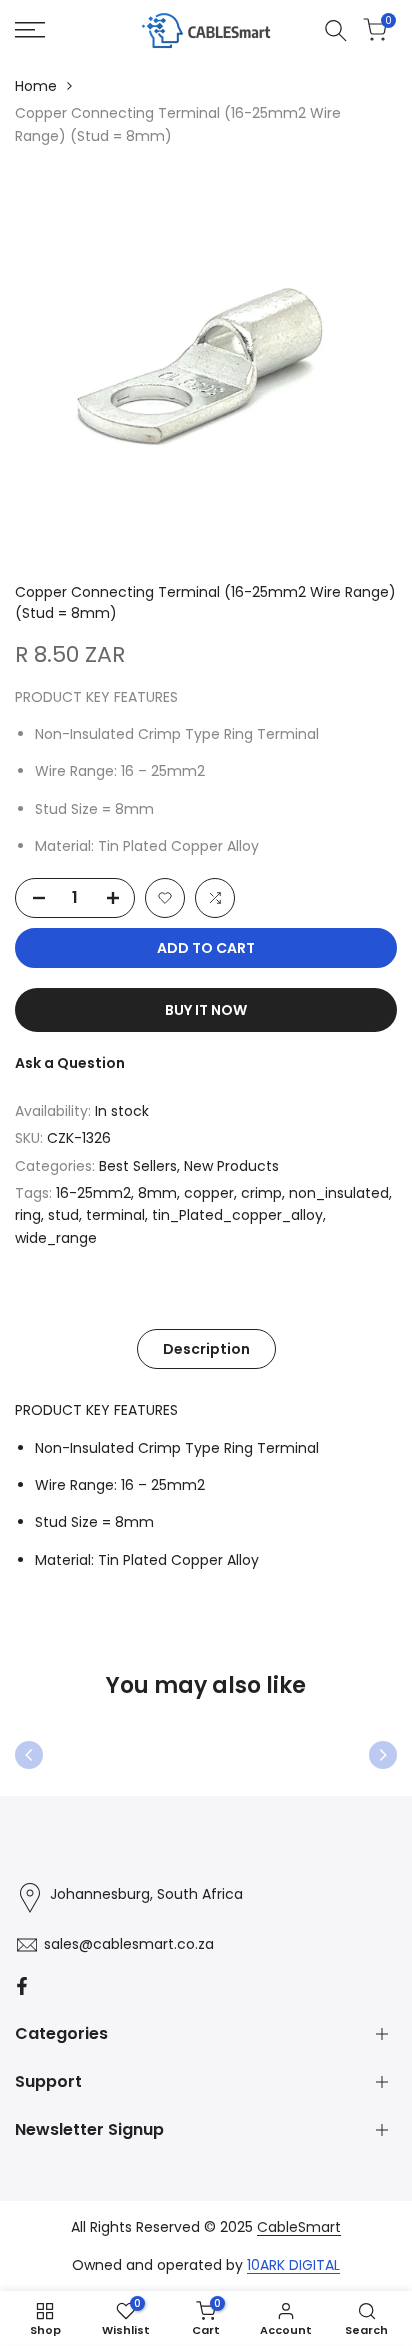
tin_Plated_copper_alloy (237, 1215)
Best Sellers (138, 1166)
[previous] (29, 1755)
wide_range (56, 1238)
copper (209, 1193)
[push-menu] (30, 30)
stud (63, 1215)
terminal (115, 1215)
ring (28, 1215)
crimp (261, 1193)
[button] (165, 898)
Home (36, 86)
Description (206, 1349)
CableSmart (299, 2227)
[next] (383, 1755)
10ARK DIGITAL (293, 2265)
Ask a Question (70, 1063)
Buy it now (206, 1010)
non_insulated (339, 1193)
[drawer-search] (336, 30)
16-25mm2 (93, 1193)
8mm (157, 1193)
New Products (231, 1166)
